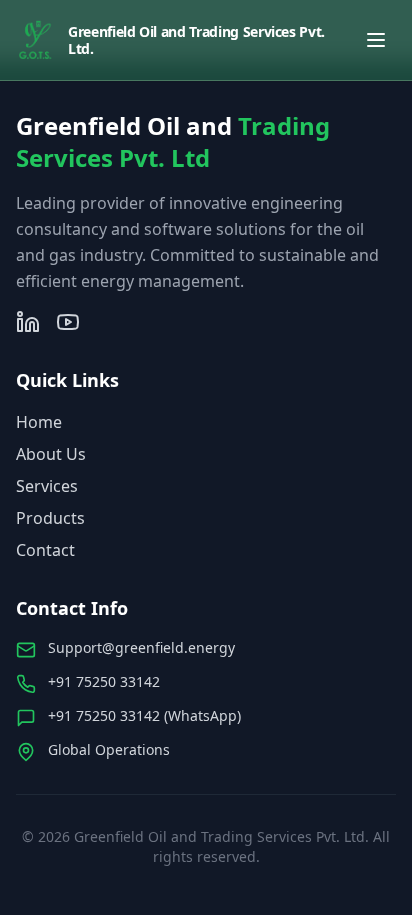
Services (47, 486)
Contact (45, 550)
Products (50, 518)
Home (39, 422)
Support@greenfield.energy (141, 647)
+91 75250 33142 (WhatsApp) (144, 715)
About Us (51, 454)
